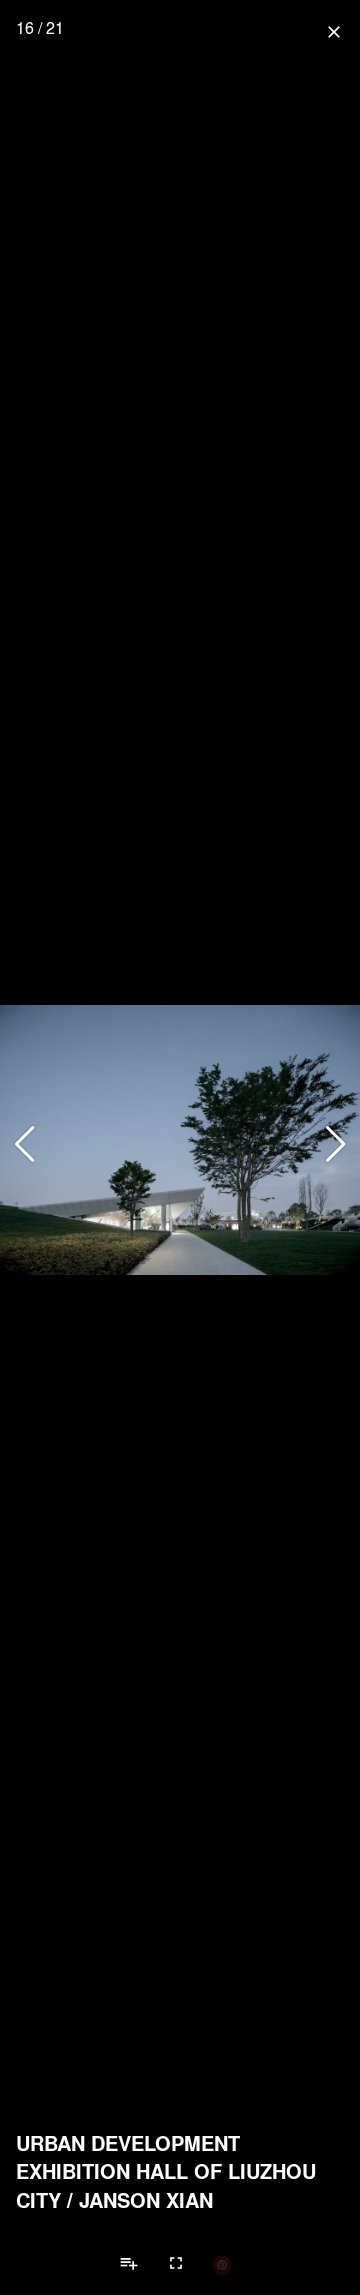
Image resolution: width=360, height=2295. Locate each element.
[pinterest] (222, 2264)
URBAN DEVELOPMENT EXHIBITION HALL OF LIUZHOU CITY (166, 2171)
